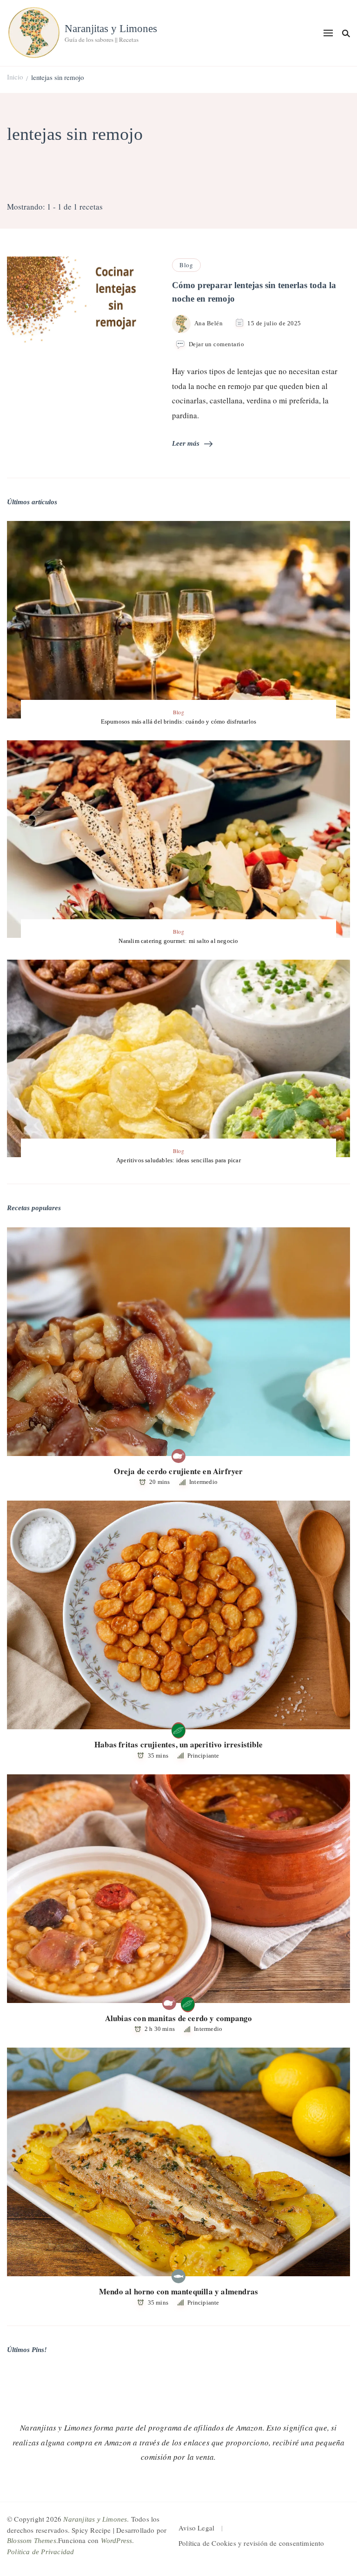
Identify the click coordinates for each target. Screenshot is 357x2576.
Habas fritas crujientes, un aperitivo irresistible (178, 1744)
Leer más (186, 443)
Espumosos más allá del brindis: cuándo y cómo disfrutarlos (179, 721)
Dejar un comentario (217, 345)
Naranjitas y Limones (111, 29)
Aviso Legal (196, 2528)
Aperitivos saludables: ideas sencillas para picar (178, 1160)
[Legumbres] (178, 1729)
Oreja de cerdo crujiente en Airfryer (178, 1471)
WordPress (117, 2541)
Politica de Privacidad (40, 2552)
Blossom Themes (32, 2541)
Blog (186, 265)
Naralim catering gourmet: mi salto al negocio (178, 941)
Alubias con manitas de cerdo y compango (179, 2018)
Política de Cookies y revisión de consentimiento (251, 2543)
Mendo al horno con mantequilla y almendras (178, 2291)
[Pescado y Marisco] (178, 2276)
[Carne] (178, 1456)
